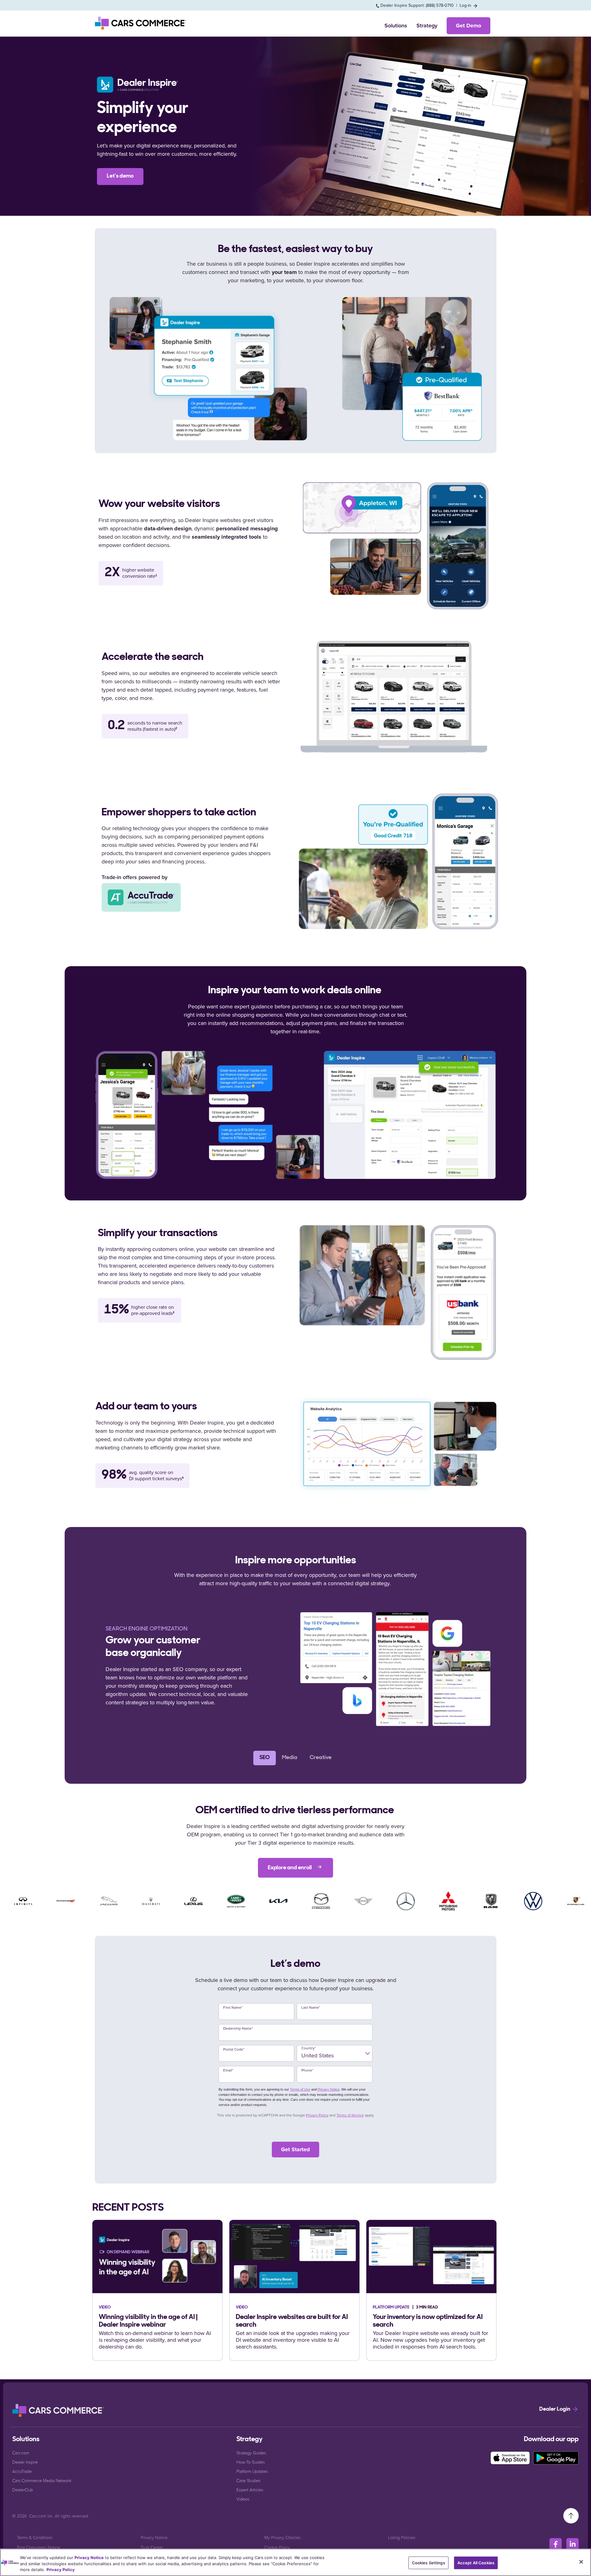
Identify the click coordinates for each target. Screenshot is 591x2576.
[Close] (581, 2562)
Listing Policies (402, 2537)
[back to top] (571, 2515)
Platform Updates (252, 2471)
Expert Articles (250, 2490)
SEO (265, 1758)
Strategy (427, 26)
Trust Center (152, 2547)
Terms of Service (350, 2115)
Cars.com (21, 2453)
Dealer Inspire (25, 2462)
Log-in (466, 5)
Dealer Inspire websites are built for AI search (292, 2321)
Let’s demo (120, 176)
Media (290, 1758)
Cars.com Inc (41, 2516)
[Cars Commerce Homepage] (58, 2410)
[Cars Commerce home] (141, 23)
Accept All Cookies (476, 2562)
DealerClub (23, 2490)
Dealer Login (555, 2409)
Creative (321, 1758)
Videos (243, 2499)
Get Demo (468, 26)
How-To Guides (251, 2462)
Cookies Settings (428, 2562)
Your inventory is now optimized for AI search (428, 2321)
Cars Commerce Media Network (42, 2480)
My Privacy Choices (282, 2537)
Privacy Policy (317, 2115)
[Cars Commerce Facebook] (556, 2544)
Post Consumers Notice (38, 2547)
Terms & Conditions (35, 2537)
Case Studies (248, 2480)
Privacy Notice (329, 2089)
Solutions (396, 26)
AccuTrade (22, 2471)
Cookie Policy (277, 2547)
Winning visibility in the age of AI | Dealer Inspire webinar (148, 2321)
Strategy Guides (251, 2453)
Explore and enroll (290, 1868)
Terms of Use (300, 2089)
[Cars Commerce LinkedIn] (573, 2544)
